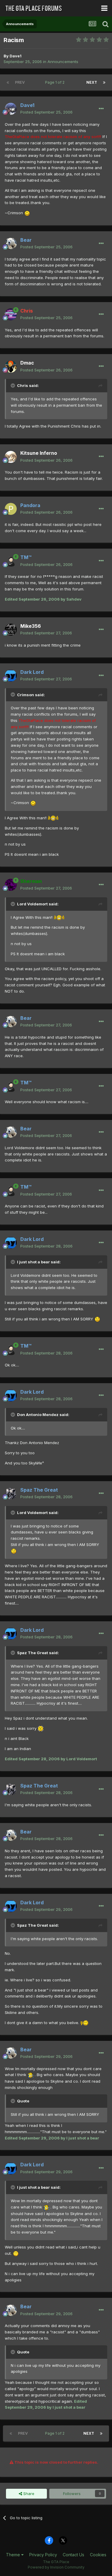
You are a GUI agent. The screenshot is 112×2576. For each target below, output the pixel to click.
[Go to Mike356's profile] (11, 630)
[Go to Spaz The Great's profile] (11, 1493)
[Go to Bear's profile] (11, 244)
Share (28, 2494)
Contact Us (73, 2555)
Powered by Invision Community (56, 2567)
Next (92, 82)
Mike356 (31, 626)
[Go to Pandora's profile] (11, 509)
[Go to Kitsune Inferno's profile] (11, 457)
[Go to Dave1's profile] (11, 109)
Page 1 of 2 (56, 82)
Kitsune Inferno (39, 453)
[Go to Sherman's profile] (11, 885)
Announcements (63, 62)
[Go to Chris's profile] (11, 314)
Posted (46, 112)
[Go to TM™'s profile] (11, 561)
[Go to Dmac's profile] (11, 367)
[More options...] (101, 109)
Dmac (27, 363)
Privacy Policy (43, 2555)
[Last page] (104, 82)
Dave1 (16, 56)
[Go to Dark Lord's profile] (11, 676)
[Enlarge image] (27, 213)
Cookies (98, 2555)
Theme (14, 2555)
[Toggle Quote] (13, 385)
